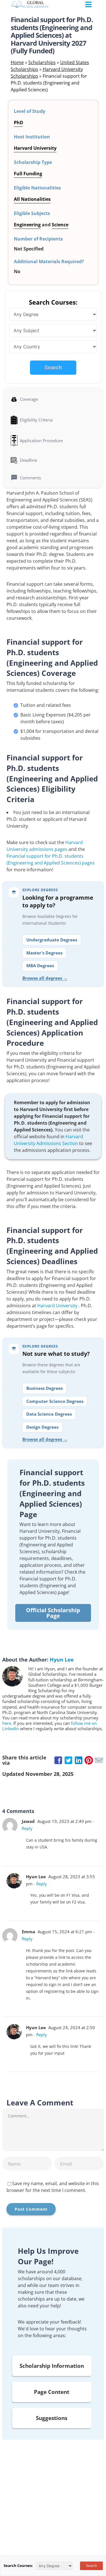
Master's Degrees (44, 953)
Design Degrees (42, 1427)
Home (17, 62)
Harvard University (58, 1306)
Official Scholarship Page (53, 1613)
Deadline (28, 460)
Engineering (27, 225)
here (7, 1723)
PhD (19, 123)
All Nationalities (32, 199)
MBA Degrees (40, 966)
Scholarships (42, 62)
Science (60, 225)
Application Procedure (41, 440)
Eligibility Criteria (36, 420)
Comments (30, 478)
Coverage (29, 399)
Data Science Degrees (49, 1414)
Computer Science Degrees (55, 1401)
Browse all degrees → (45, 978)
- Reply (40, 1884)
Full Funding (28, 174)
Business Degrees (45, 1388)
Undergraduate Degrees (52, 940)
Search (53, 367)
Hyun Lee (62, 1660)
